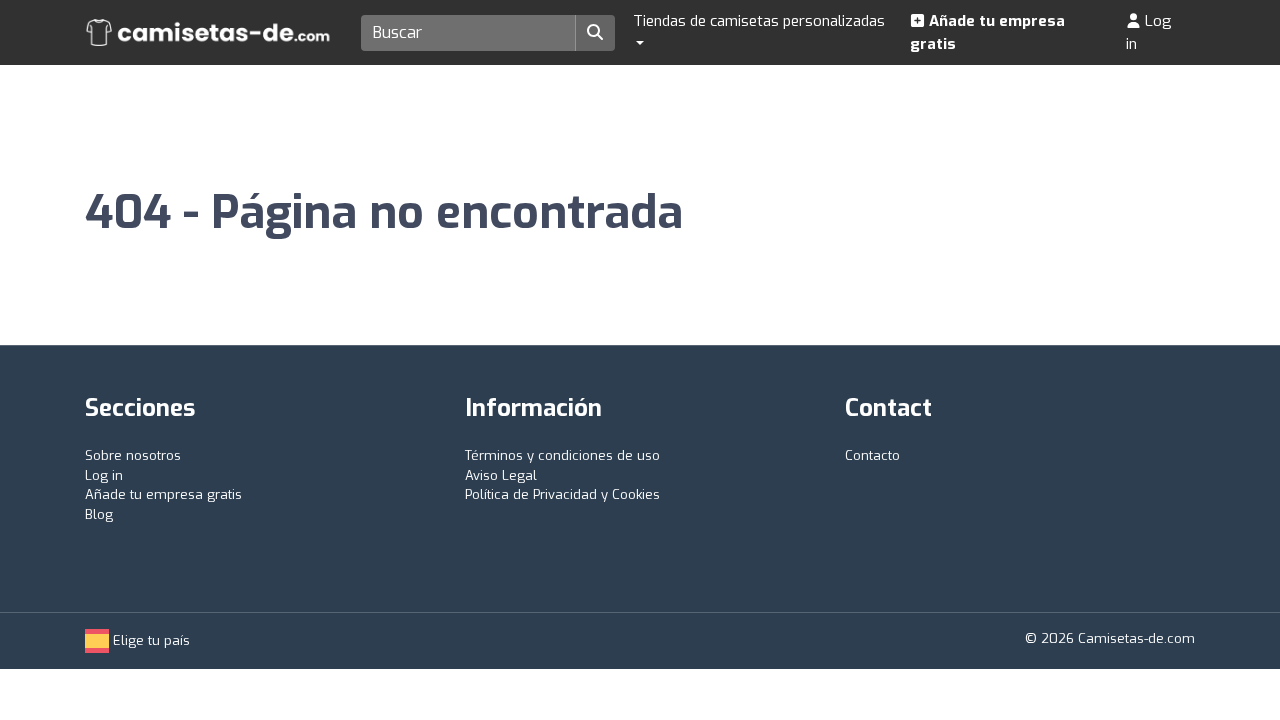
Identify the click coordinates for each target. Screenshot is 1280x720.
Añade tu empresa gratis (987, 32)
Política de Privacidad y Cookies (562, 494)
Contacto (872, 455)
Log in (1149, 32)
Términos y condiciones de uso (562, 455)
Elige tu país (149, 640)
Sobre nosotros (133, 455)
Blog (99, 514)
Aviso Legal (501, 475)
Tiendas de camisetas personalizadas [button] (759, 21)
